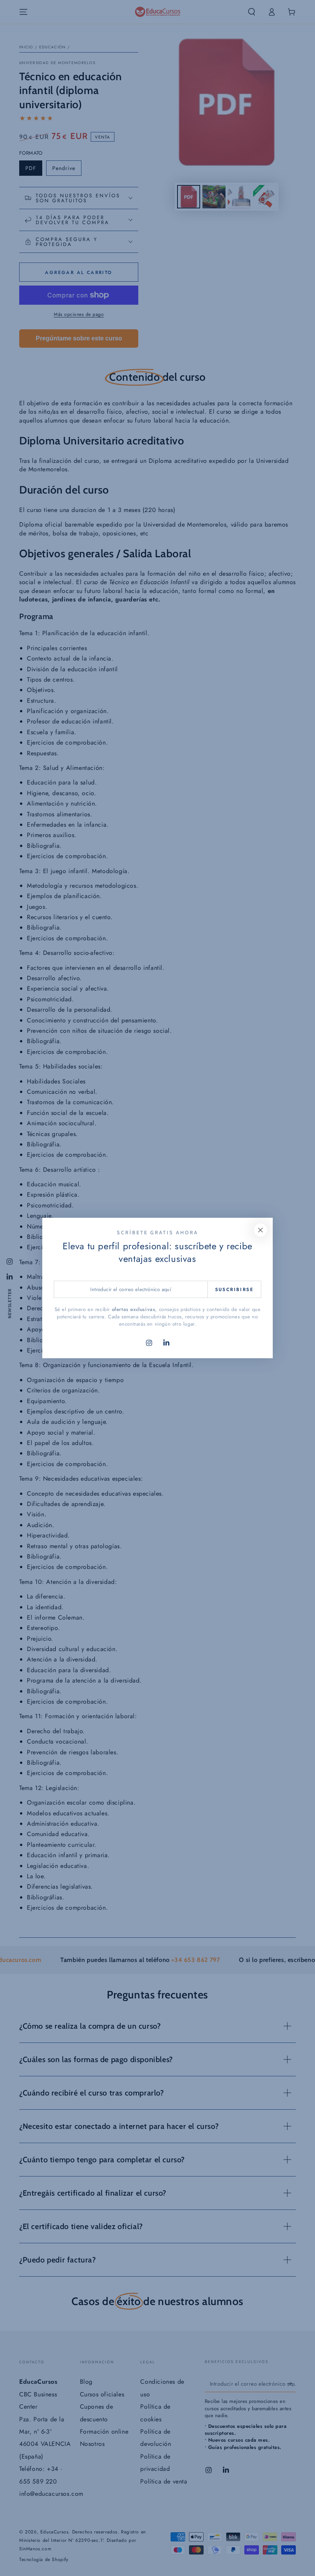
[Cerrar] (260, 1230)
